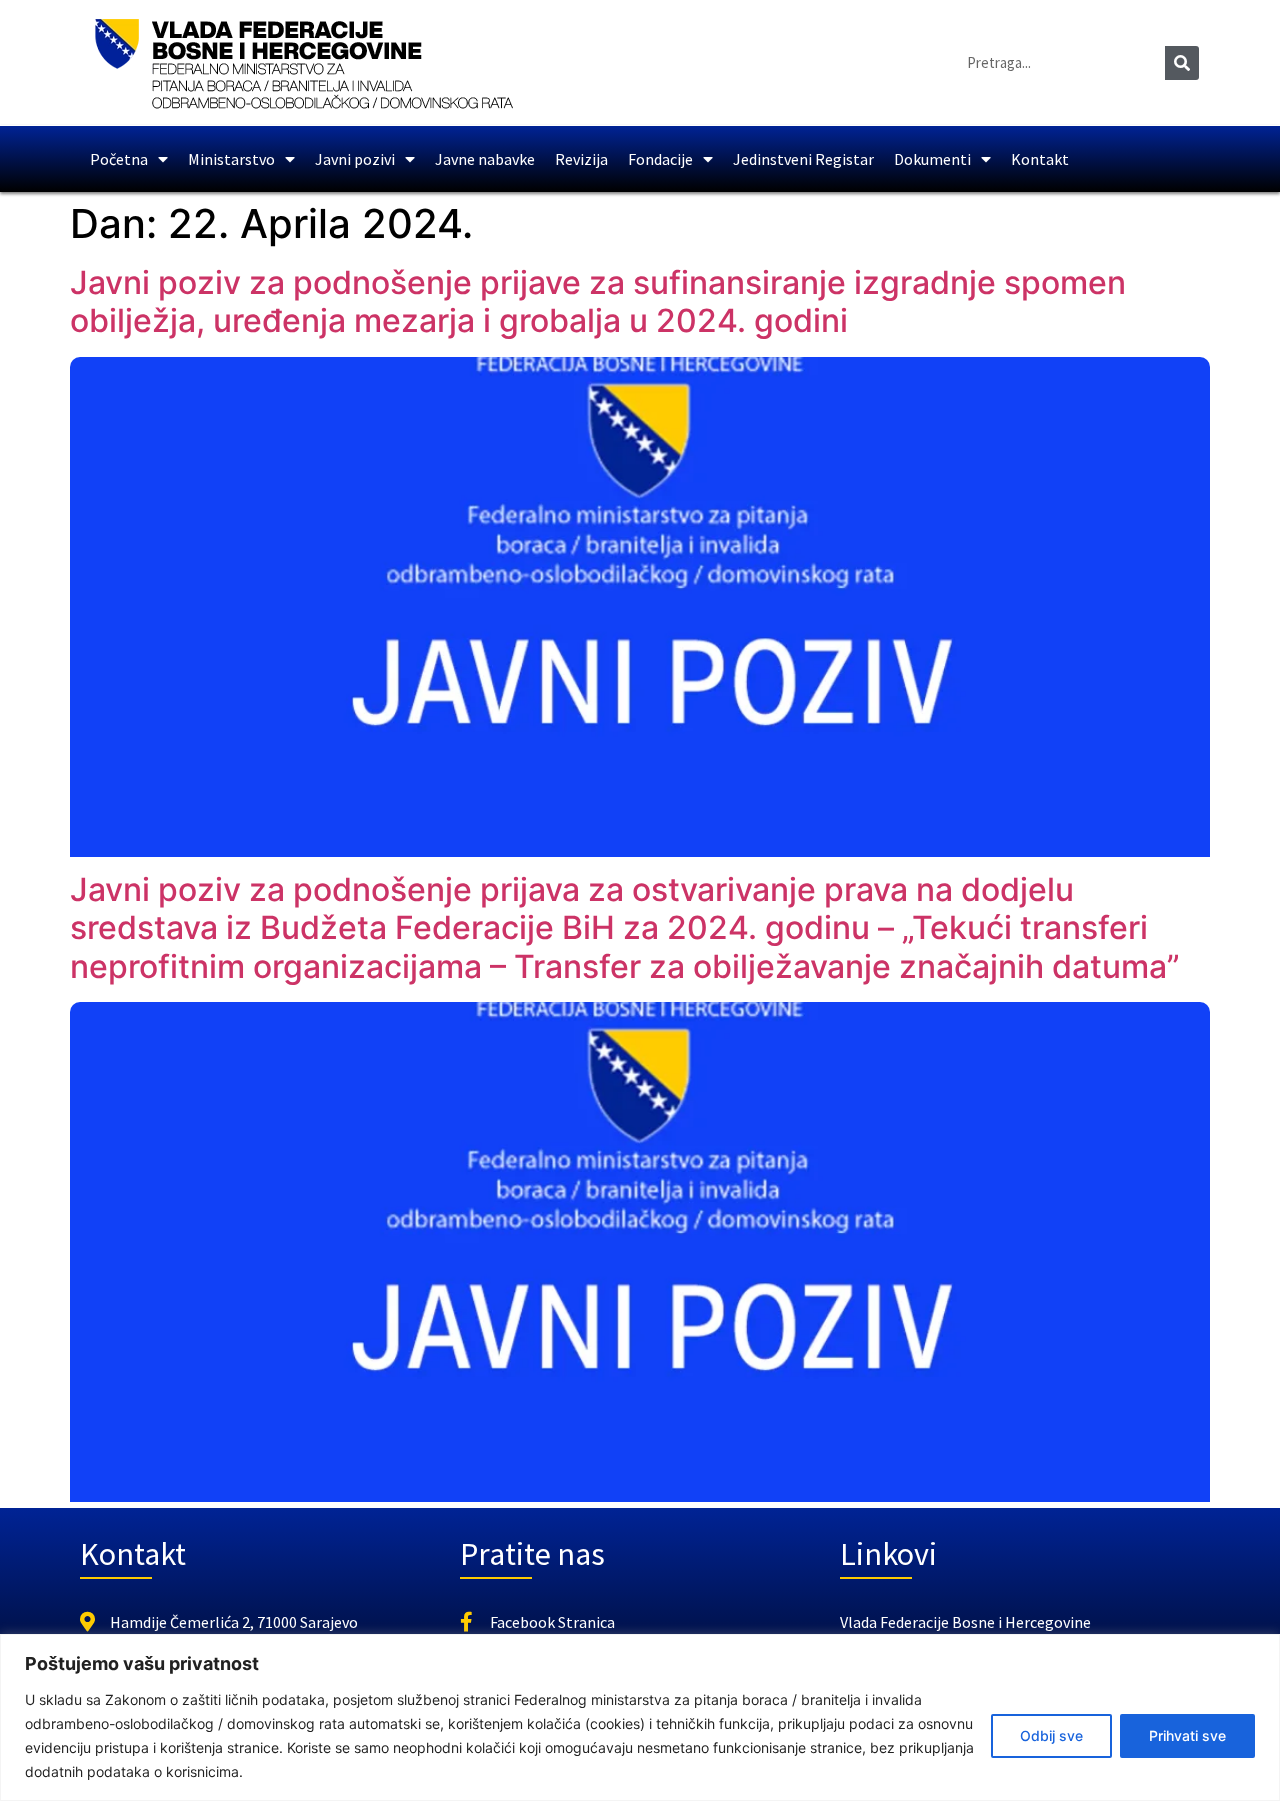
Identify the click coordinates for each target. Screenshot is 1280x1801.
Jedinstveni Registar (803, 159)
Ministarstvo (231, 159)
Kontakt (1040, 159)
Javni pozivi (355, 159)
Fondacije (660, 159)
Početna (119, 159)
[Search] (1182, 63)
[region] (640, 1717)
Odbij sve (1051, 1735)
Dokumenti (932, 159)
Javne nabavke (485, 159)
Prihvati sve (1187, 1735)
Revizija (581, 159)
